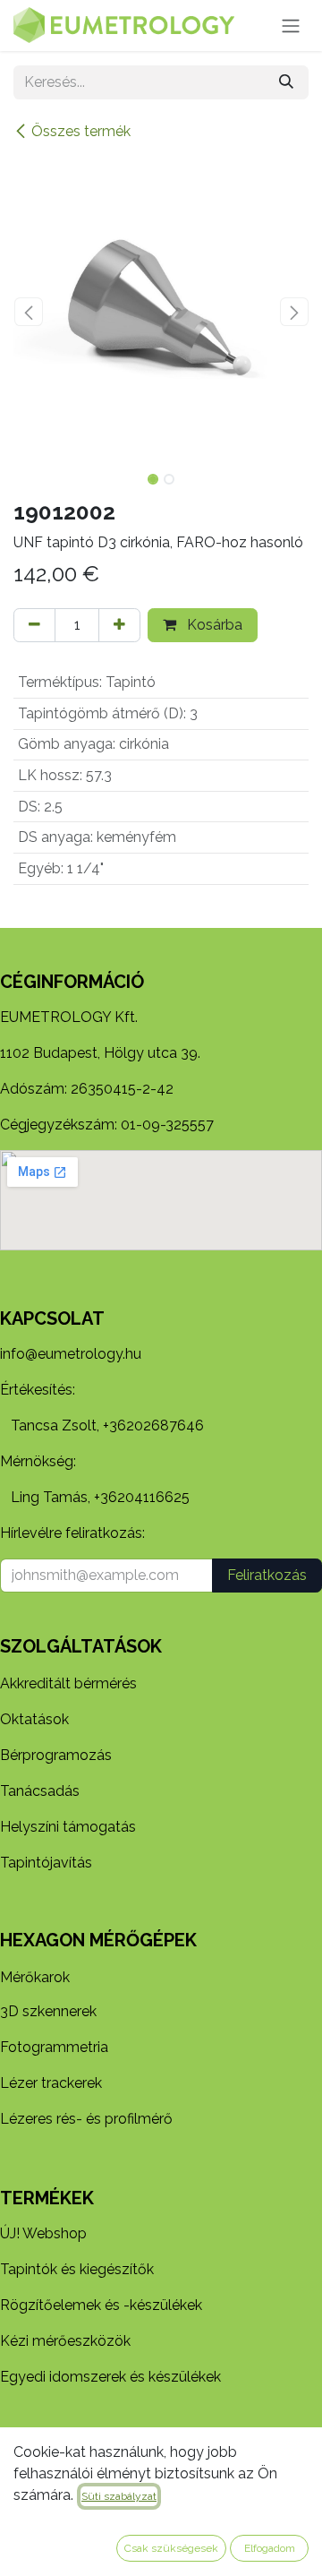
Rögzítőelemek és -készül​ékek (101, 2305)
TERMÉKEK (47, 2198)
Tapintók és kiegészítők (77, 2269)
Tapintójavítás (46, 1863)
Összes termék (81, 131)
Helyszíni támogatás (68, 1827)
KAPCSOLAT (52, 1318)
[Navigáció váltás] (291, 26)
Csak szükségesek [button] (171, 2548)
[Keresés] (286, 82)
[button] (28, 312)
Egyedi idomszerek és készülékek (110, 2377)
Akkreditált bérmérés (68, 1683)
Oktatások (34, 1719)
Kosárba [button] (213, 625)
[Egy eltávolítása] (34, 625)
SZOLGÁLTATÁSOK (81, 1646)
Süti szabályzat (119, 2496)
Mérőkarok (35, 1977)
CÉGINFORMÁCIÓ (72, 982)
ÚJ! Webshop (43, 2233)
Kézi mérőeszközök (65, 2341)
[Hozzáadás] (119, 625)
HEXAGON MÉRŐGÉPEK (98, 1940)
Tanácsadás (40, 1791)
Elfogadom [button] (270, 2548)
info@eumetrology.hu (71, 1354)
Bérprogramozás (56, 1755)
